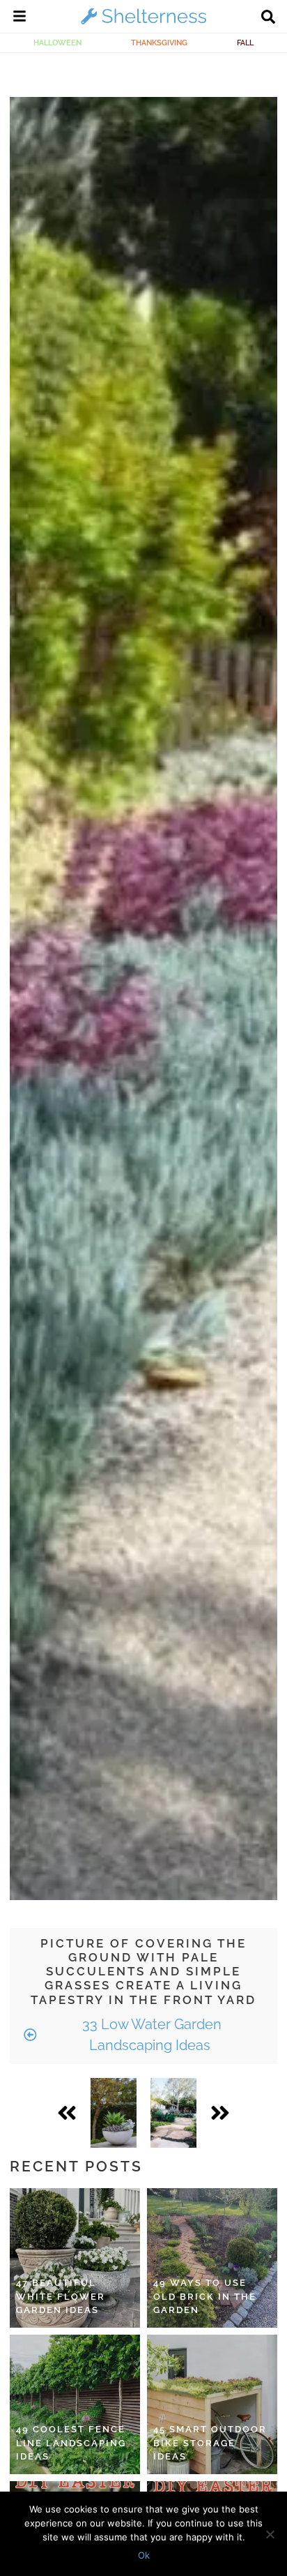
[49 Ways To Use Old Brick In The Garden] (212, 2258)
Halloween (57, 43)
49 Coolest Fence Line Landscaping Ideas (71, 2443)
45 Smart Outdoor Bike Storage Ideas (210, 2443)
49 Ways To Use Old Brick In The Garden (205, 2296)
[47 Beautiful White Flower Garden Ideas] (75, 2258)
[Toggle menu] (20, 18)
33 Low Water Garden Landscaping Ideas (150, 2035)
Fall (245, 43)
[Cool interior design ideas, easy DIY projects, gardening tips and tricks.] (143, 24)
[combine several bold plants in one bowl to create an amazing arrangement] (114, 2113)
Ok (144, 2555)
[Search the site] (268, 18)
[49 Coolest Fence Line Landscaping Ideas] (75, 2404)
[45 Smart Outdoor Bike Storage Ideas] (212, 2404)
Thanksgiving (159, 43)
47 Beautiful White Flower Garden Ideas (61, 2296)
